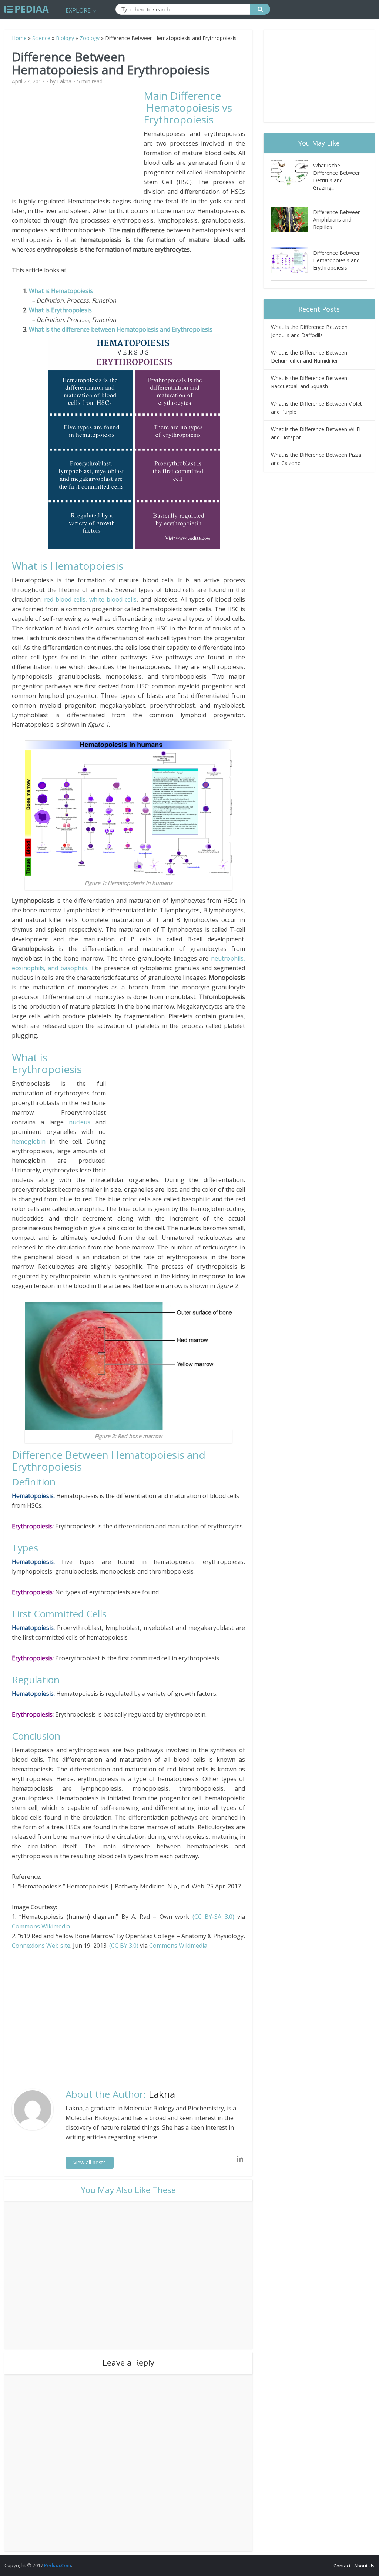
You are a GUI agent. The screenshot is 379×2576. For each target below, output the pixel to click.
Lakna (64, 81)
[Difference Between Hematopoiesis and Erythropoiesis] (292, 260)
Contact (342, 2566)
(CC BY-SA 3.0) (213, 1917)
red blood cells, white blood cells (90, 599)
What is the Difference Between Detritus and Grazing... (337, 177)
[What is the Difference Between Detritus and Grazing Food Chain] (292, 173)
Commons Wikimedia (41, 1926)
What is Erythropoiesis (60, 310)
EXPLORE (78, 10)
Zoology (90, 38)
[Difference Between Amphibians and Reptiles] (292, 219)
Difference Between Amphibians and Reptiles (337, 219)
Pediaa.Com (58, 2565)
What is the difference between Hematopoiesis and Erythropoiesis (121, 329)
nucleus (82, 1122)
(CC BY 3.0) (124, 1946)
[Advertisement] (78, 142)
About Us (364, 2566)
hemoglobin (29, 1141)
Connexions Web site (41, 1946)
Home (19, 38)
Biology (65, 38)
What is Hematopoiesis (61, 291)
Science (41, 38)
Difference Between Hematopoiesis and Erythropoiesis (337, 260)
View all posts (90, 2162)
